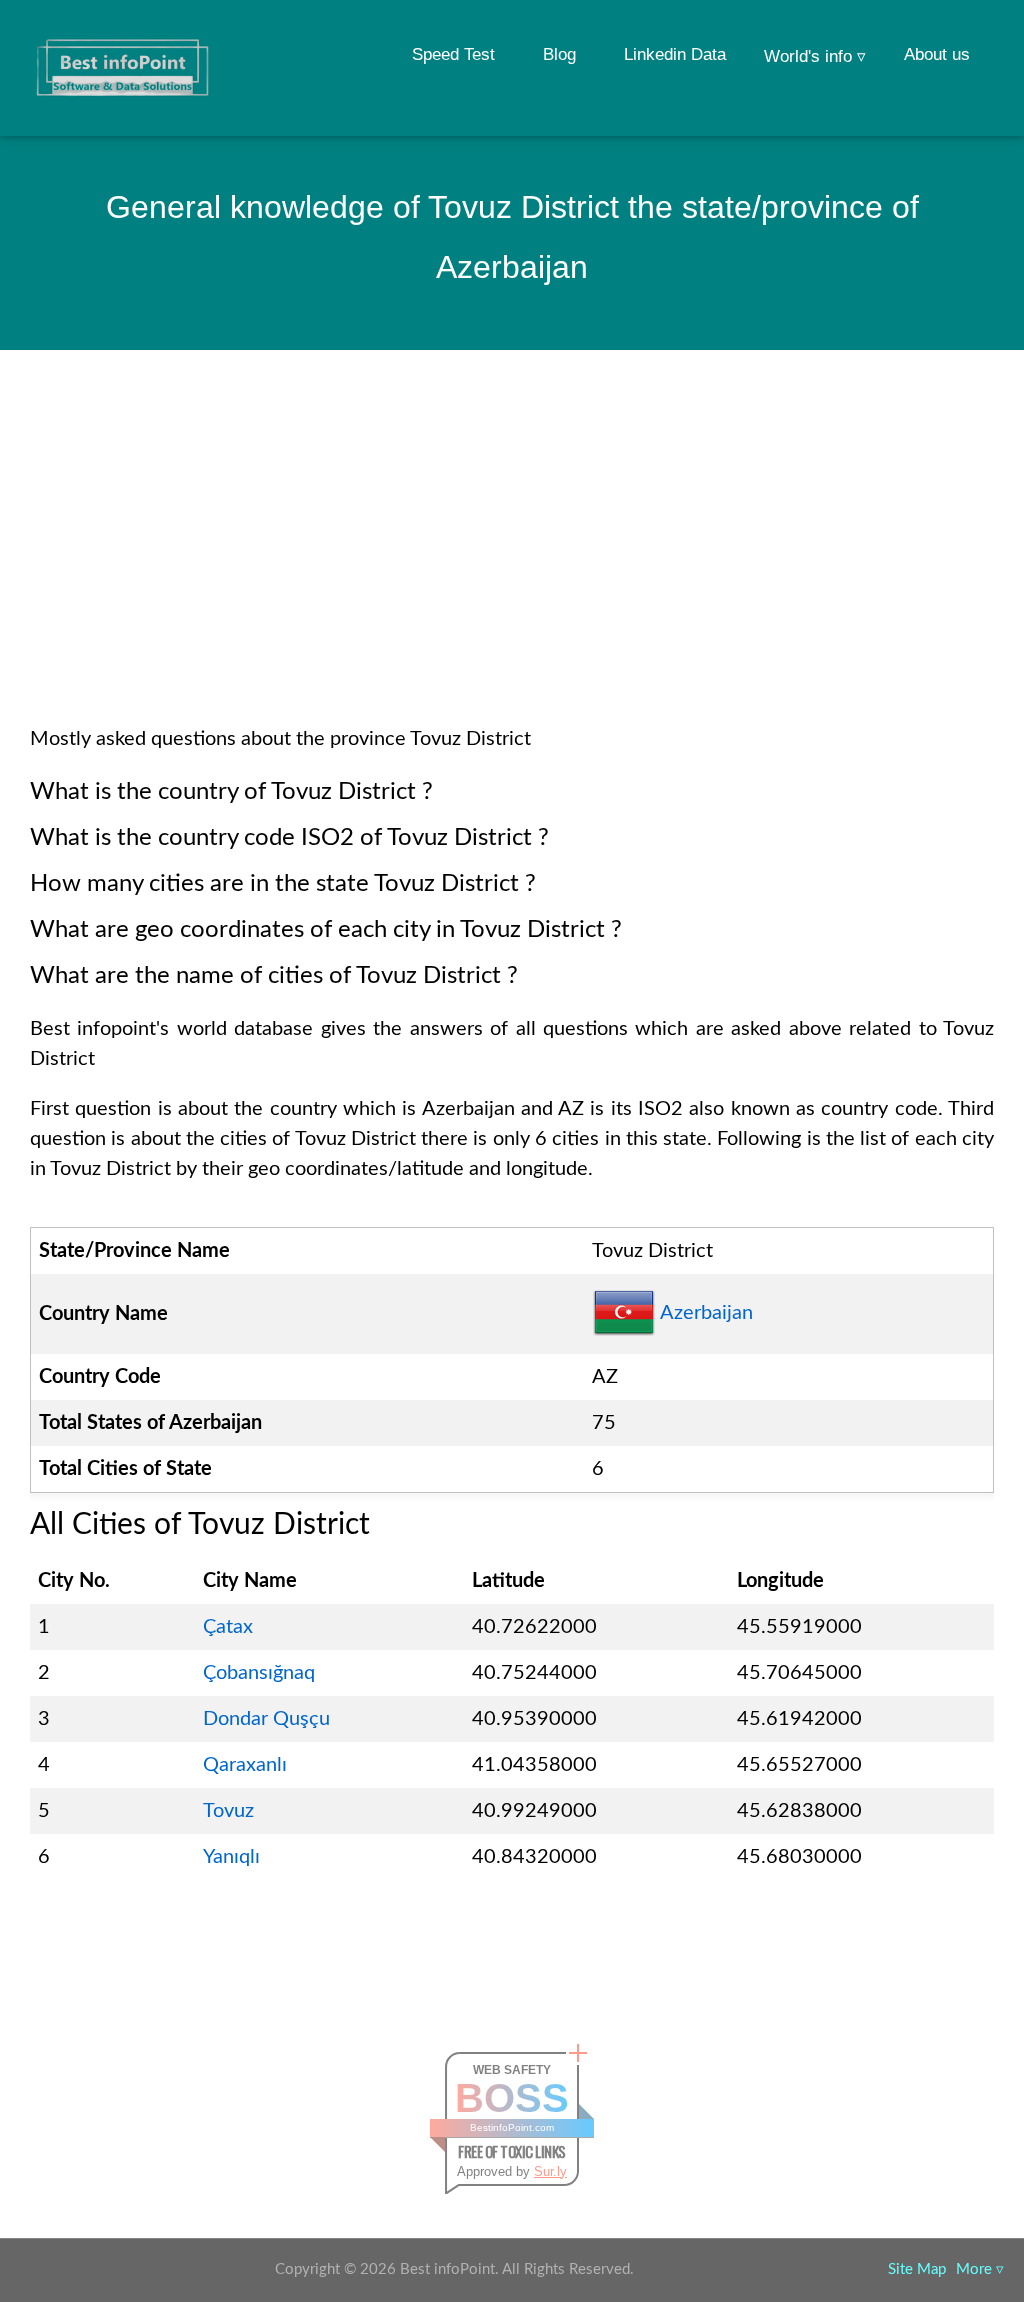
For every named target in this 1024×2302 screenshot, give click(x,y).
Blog (559, 54)
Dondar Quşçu (266, 1719)
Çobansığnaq (259, 1673)
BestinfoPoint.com (512, 2127)
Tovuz (228, 1811)
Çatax (228, 1627)
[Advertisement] (512, 564)
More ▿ (980, 2269)
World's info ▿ (815, 56)
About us (937, 54)
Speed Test (453, 54)
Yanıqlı (231, 1857)
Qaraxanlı (245, 1765)
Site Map (917, 2269)
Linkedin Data (675, 54)
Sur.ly (550, 2171)
